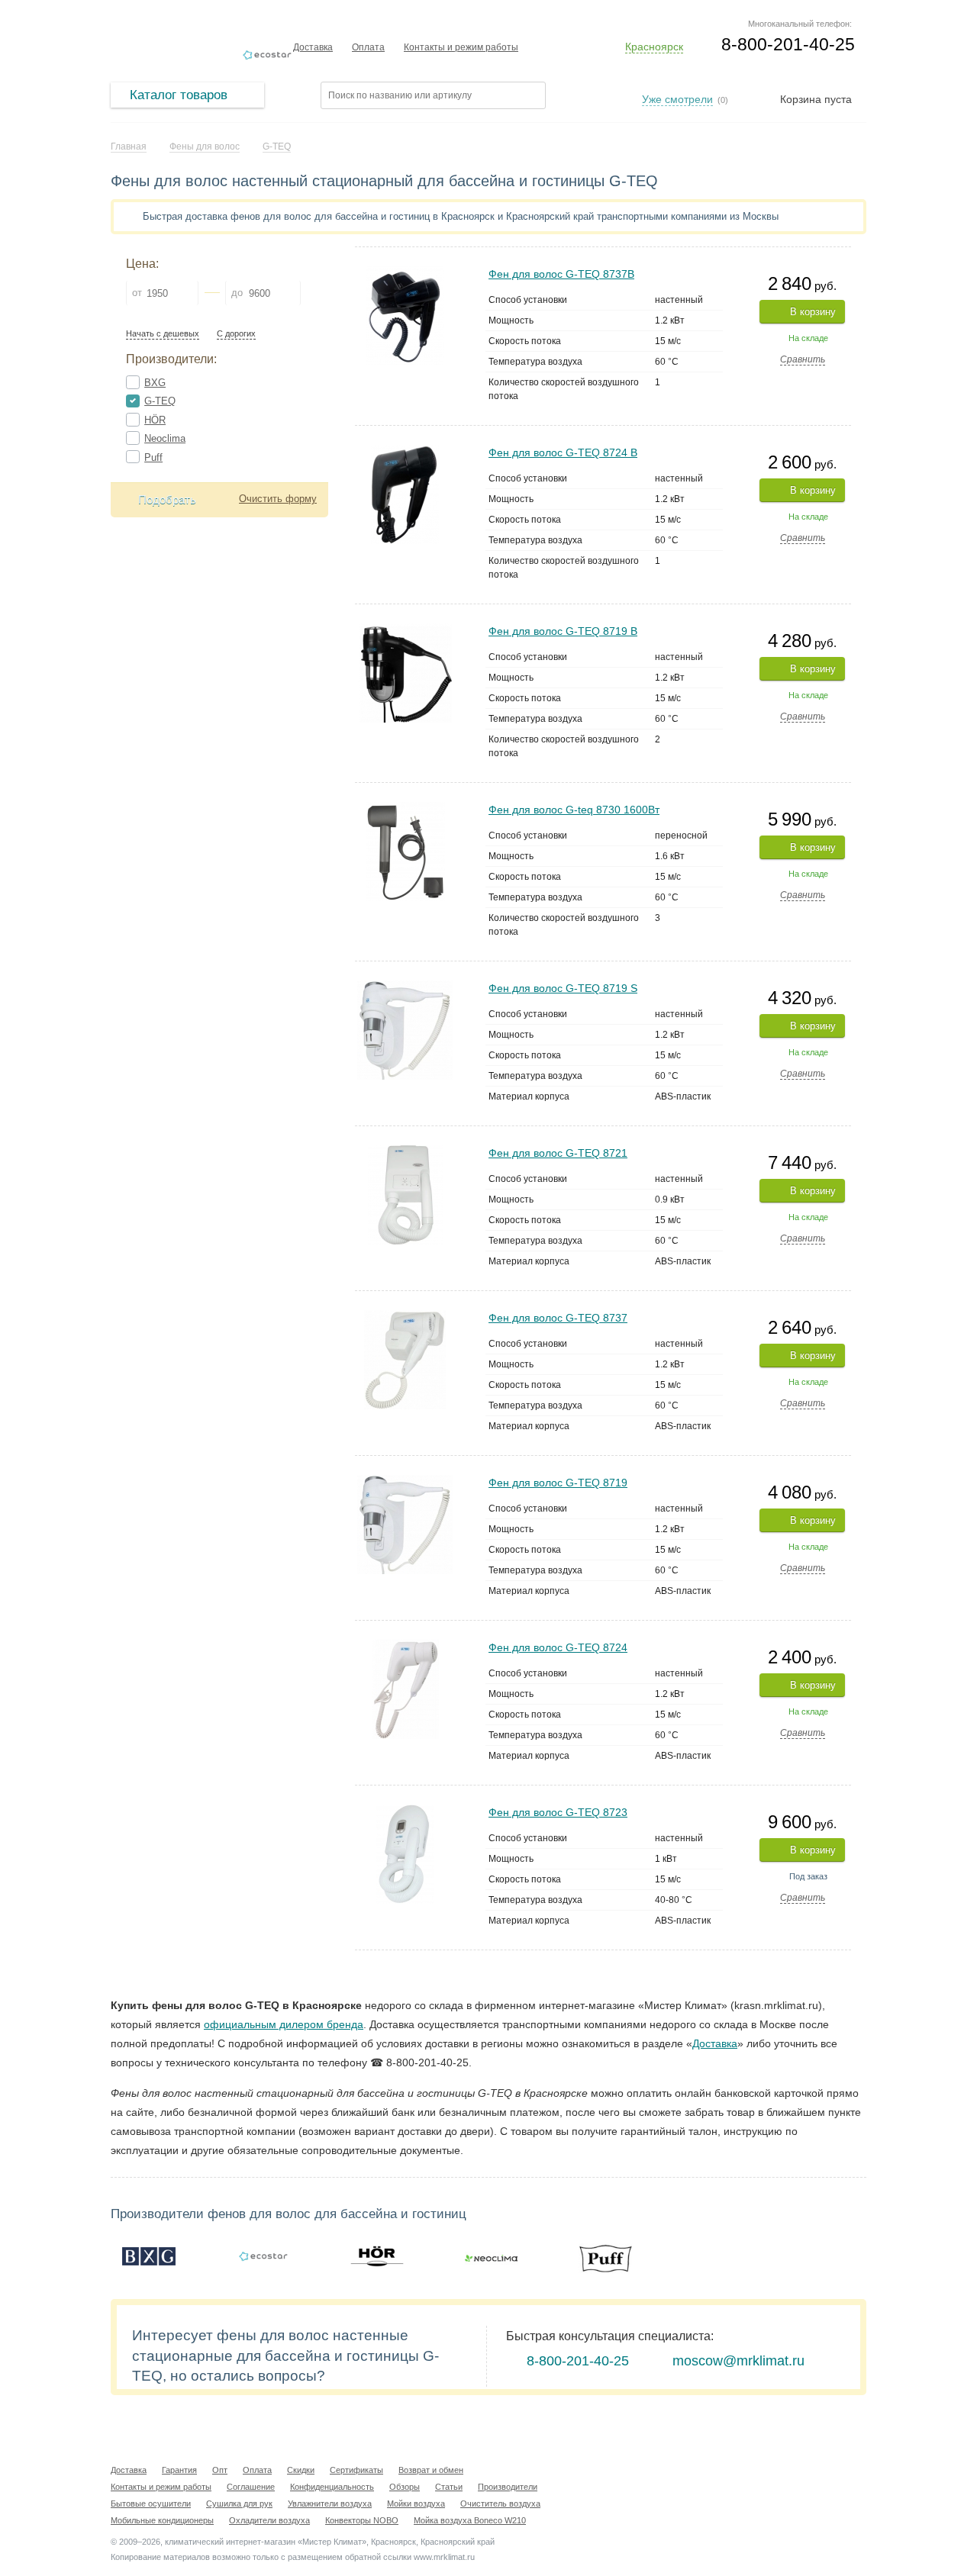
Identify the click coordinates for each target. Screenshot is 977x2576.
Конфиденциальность (332, 2487)
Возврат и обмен (431, 2470)
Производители (508, 2487)
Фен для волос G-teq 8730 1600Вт (574, 810)
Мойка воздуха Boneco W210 (470, 2520)
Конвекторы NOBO (362, 2520)
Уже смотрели (677, 99)
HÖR (155, 420)
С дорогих (236, 334)
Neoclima (165, 438)
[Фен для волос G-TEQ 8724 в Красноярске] (405, 1646)
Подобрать (167, 499)
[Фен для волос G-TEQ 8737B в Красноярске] (405, 273)
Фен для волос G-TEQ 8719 (558, 1483)
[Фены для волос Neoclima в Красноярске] (492, 2256)
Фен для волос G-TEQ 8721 (558, 1153)
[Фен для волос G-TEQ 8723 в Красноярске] (405, 1811)
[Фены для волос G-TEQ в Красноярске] (263, 2256)
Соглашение (251, 2487)
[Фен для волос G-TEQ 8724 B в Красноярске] (405, 451)
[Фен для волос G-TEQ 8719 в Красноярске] (405, 1481)
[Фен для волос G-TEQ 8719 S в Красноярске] (405, 987)
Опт (220, 2470)
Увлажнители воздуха (330, 2504)
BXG (155, 383)
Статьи (449, 2487)
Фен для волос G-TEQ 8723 (558, 1812)
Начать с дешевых (163, 334)
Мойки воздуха (416, 2504)
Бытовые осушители (151, 2504)
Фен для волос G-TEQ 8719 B (563, 631)
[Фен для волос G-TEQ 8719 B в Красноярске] (405, 630)
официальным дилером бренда (284, 2024)
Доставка (313, 47)
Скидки (301, 2470)
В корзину (813, 312)
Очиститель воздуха (500, 2504)
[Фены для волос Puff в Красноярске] (605, 2256)
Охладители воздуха (269, 2520)
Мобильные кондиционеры (162, 2520)
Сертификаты (356, 2470)
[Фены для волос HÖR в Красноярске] (377, 2256)
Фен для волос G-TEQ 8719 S (563, 988)
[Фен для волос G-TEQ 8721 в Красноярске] (405, 1152)
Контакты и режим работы (461, 47)
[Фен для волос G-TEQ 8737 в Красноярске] (405, 1317)
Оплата (368, 47)
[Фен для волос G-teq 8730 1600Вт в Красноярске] (405, 808)
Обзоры (405, 2487)
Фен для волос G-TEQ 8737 (558, 1318)
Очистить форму (278, 499)
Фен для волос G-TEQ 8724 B (563, 452)
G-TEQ (160, 401)
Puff (153, 457)
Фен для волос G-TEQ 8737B (561, 274)
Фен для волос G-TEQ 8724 (558, 1647)
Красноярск (654, 47)
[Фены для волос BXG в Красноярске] (149, 2256)
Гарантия (179, 2470)
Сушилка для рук (239, 2504)
